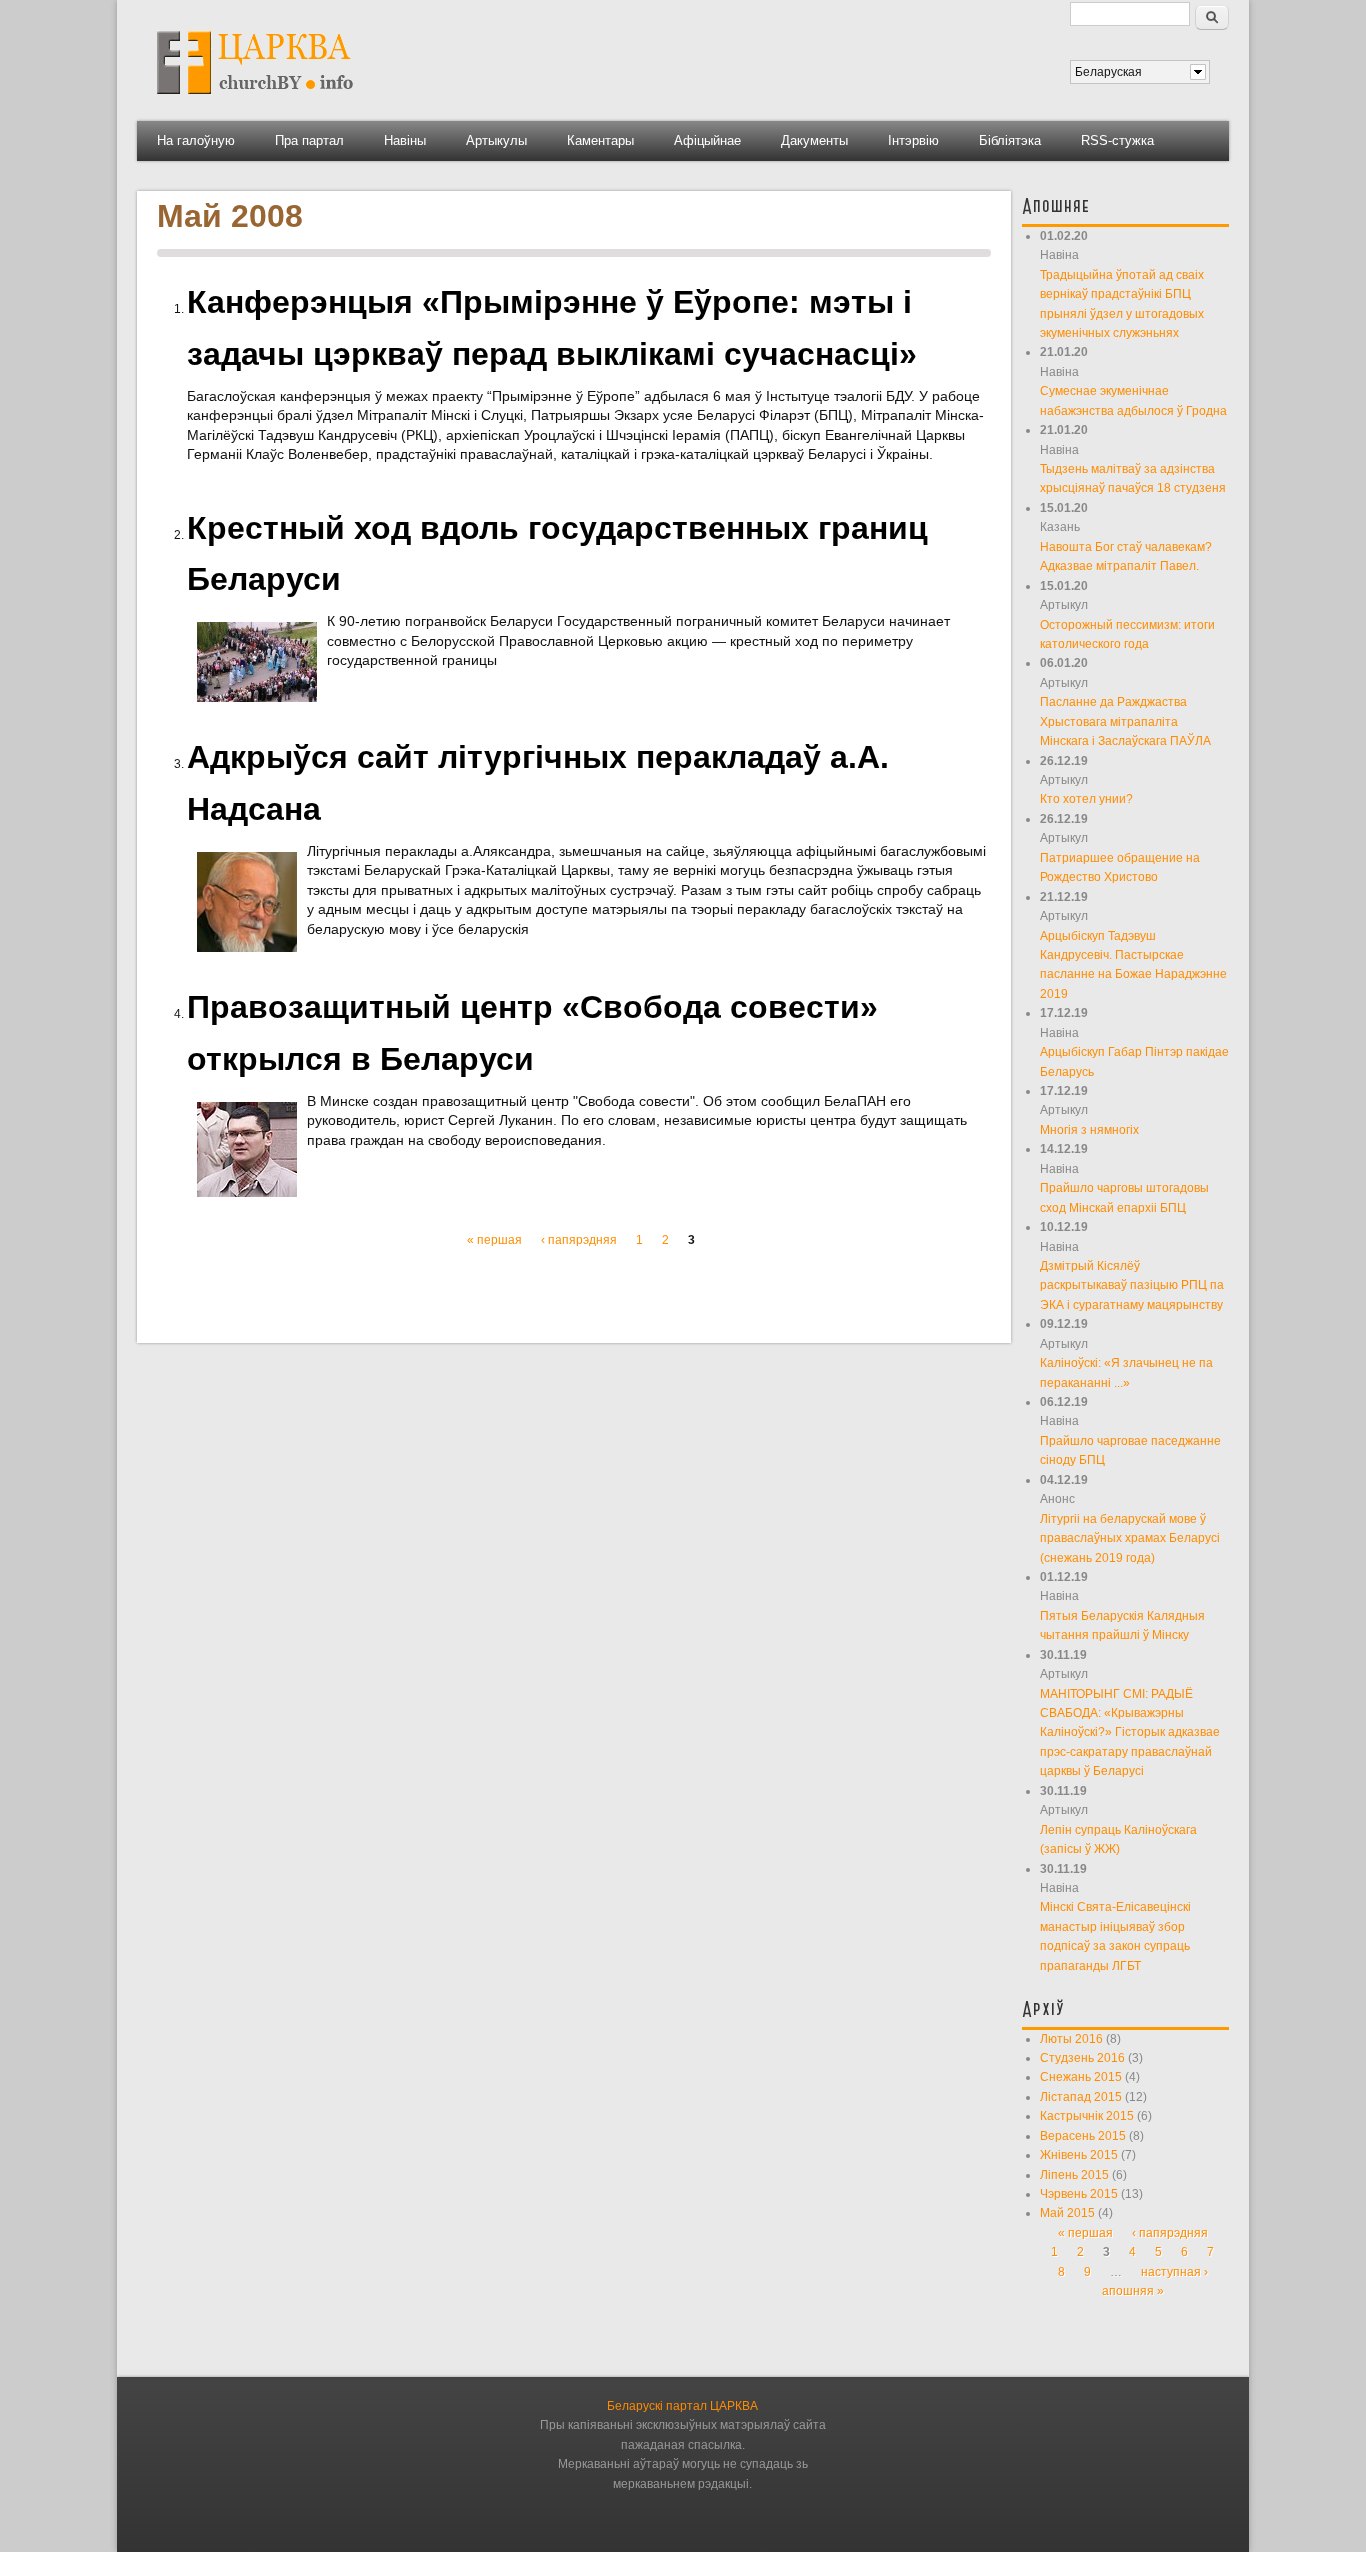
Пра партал (309, 140)
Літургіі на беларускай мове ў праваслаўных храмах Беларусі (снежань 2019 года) (1130, 1538)
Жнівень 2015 (1079, 2155)
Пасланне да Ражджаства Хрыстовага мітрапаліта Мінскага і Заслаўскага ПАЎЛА (1125, 721)
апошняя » (1133, 2291)
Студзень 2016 (1082, 2058)
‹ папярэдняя (579, 1240)
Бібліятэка (1010, 140)
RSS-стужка (1117, 140)
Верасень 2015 (1083, 2136)
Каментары (600, 140)
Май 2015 (1067, 2213)
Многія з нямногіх (1089, 1130)
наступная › (1174, 2272)
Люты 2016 (1071, 2039)
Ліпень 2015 (1074, 2175)
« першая (494, 1240)
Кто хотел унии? (1086, 799)
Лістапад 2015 (1081, 2097)
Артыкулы (496, 140)
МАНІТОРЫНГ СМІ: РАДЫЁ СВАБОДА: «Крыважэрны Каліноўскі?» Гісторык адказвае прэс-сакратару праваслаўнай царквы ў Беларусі (1130, 1733)
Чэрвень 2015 (1079, 2194)
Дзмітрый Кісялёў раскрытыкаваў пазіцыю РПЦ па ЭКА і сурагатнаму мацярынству (1132, 1285)
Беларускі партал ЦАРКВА (682, 2406)
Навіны (405, 140)
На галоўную (196, 140)
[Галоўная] (255, 101)
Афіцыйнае (707, 140)
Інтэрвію (913, 140)
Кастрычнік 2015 (1087, 2116)
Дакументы (814, 140)
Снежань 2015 (1081, 2077)
